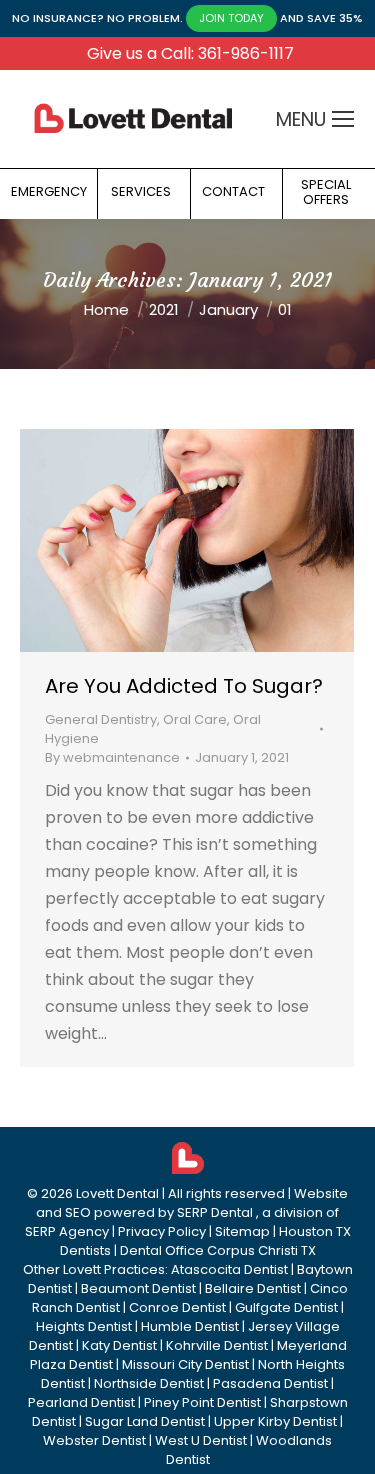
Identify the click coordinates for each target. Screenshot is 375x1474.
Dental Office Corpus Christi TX (218, 1250)
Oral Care (195, 719)
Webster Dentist (94, 1440)
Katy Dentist (119, 1345)
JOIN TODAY (231, 18)
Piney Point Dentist (202, 1402)
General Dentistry (101, 719)
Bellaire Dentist (253, 1288)
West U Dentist (201, 1440)
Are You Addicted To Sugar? (184, 686)
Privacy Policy (162, 1231)
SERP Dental (215, 1212)
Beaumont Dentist (138, 1288)
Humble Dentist (190, 1326)
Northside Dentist (149, 1383)
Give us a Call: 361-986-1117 (190, 53)
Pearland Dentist (81, 1402)
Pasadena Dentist (270, 1383)
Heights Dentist (84, 1326)
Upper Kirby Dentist (275, 1421)
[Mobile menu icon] (343, 119)
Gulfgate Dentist (286, 1307)
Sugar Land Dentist (145, 1421)
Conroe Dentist (177, 1307)
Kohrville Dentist (217, 1345)
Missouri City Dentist (185, 1364)
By (112, 757)
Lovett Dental (117, 1193)
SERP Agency (67, 1231)
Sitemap (242, 1231)
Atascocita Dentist (229, 1269)
